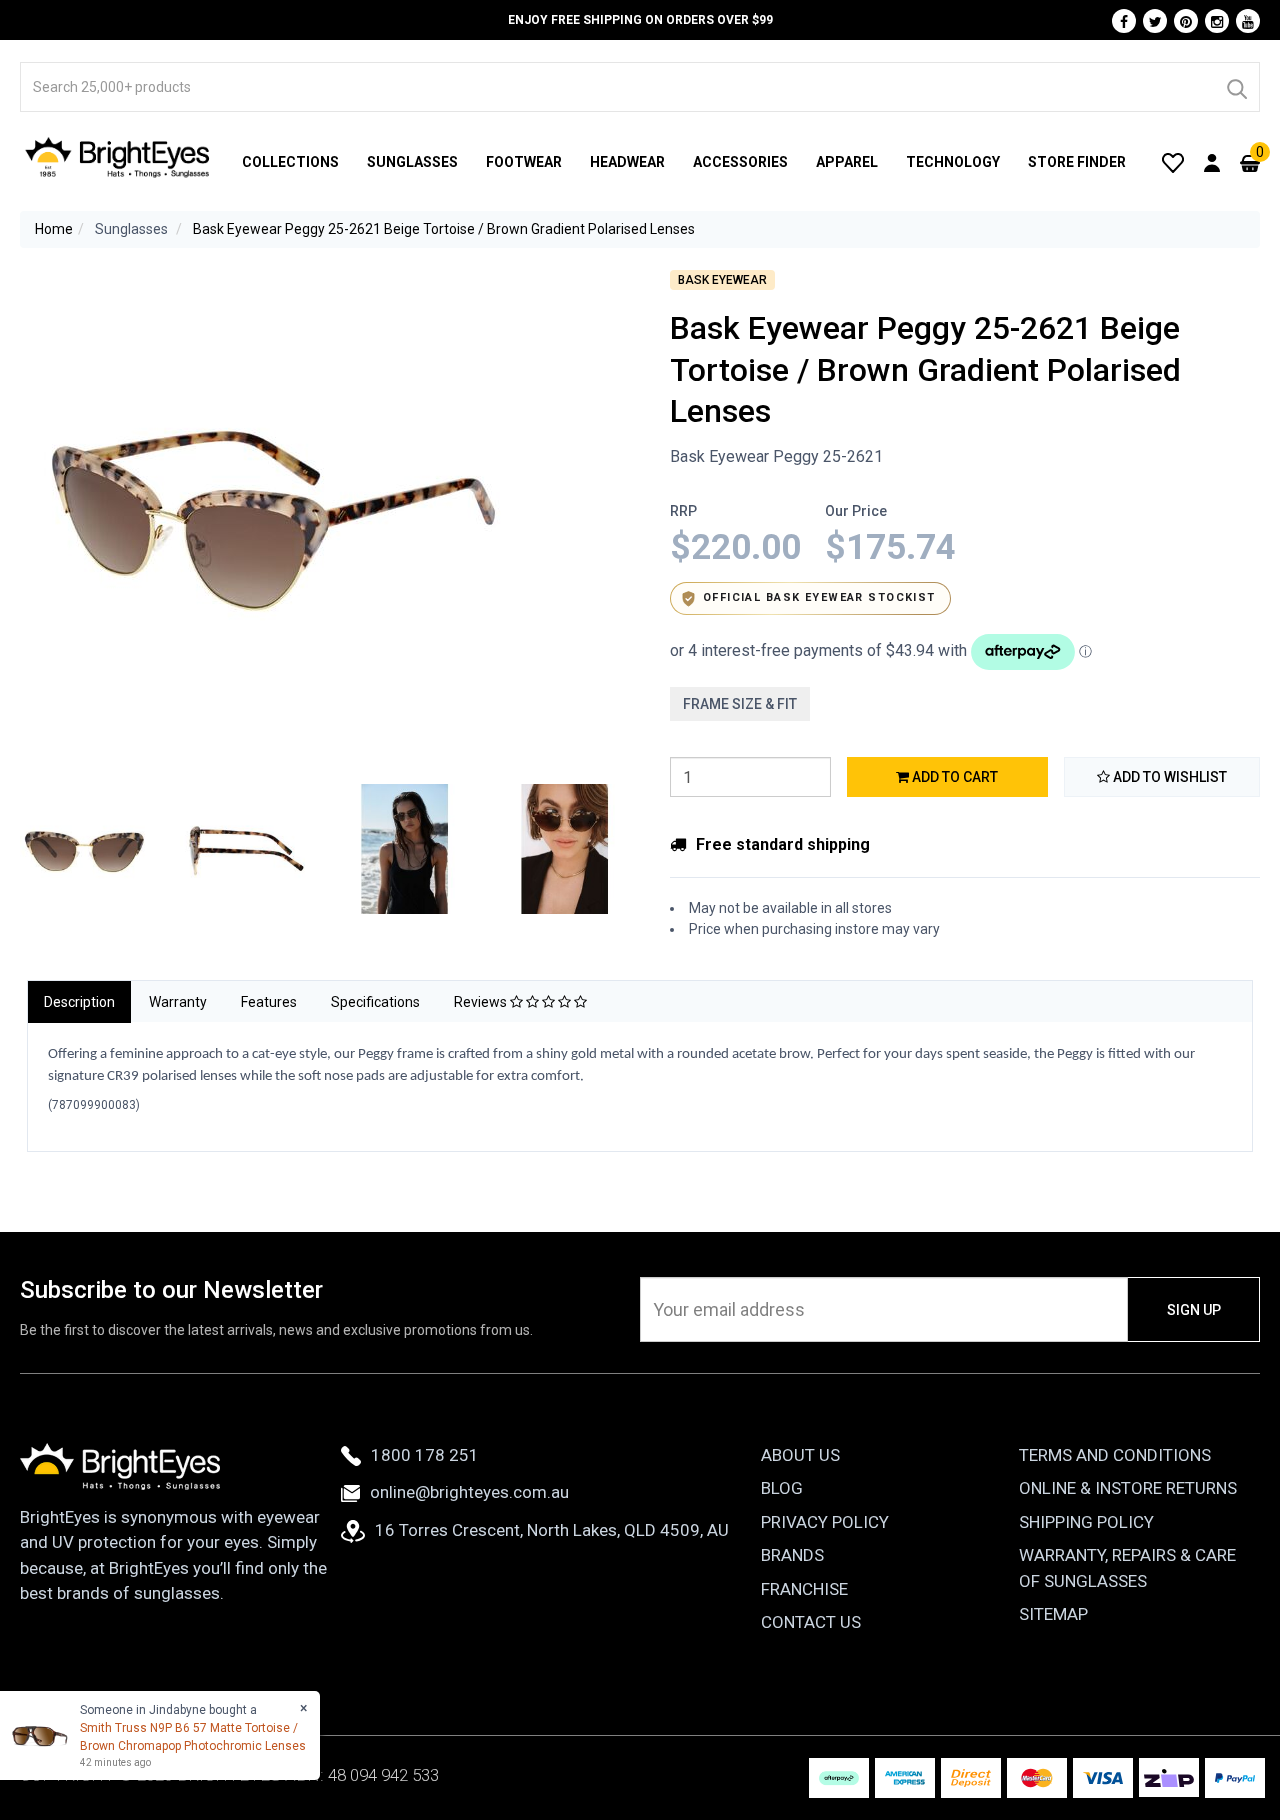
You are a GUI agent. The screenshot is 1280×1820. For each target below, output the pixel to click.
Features (269, 1002)
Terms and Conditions (1115, 1455)
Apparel (847, 162)
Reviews (482, 1002)
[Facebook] (1124, 21)
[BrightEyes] (118, 157)
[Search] (1236, 87)
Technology (953, 162)
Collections (290, 162)
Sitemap (1053, 1614)
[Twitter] (1155, 21)
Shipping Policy (1086, 1522)
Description (79, 1002)
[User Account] (1212, 162)
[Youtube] (1248, 21)
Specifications (375, 1002)
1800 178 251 (425, 1455)
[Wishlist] (1173, 162)
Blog (782, 1488)
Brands (792, 1555)
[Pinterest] (1186, 21)
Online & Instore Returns (1128, 1488)
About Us (800, 1455)
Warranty (178, 1002)
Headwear (627, 162)
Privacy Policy (825, 1522)
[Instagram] (1217, 21)
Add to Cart (953, 777)
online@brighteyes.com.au (469, 1492)
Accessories (740, 162)
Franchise (804, 1589)
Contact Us (811, 1622)
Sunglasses (412, 162)
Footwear (524, 162)
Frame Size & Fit (740, 704)
